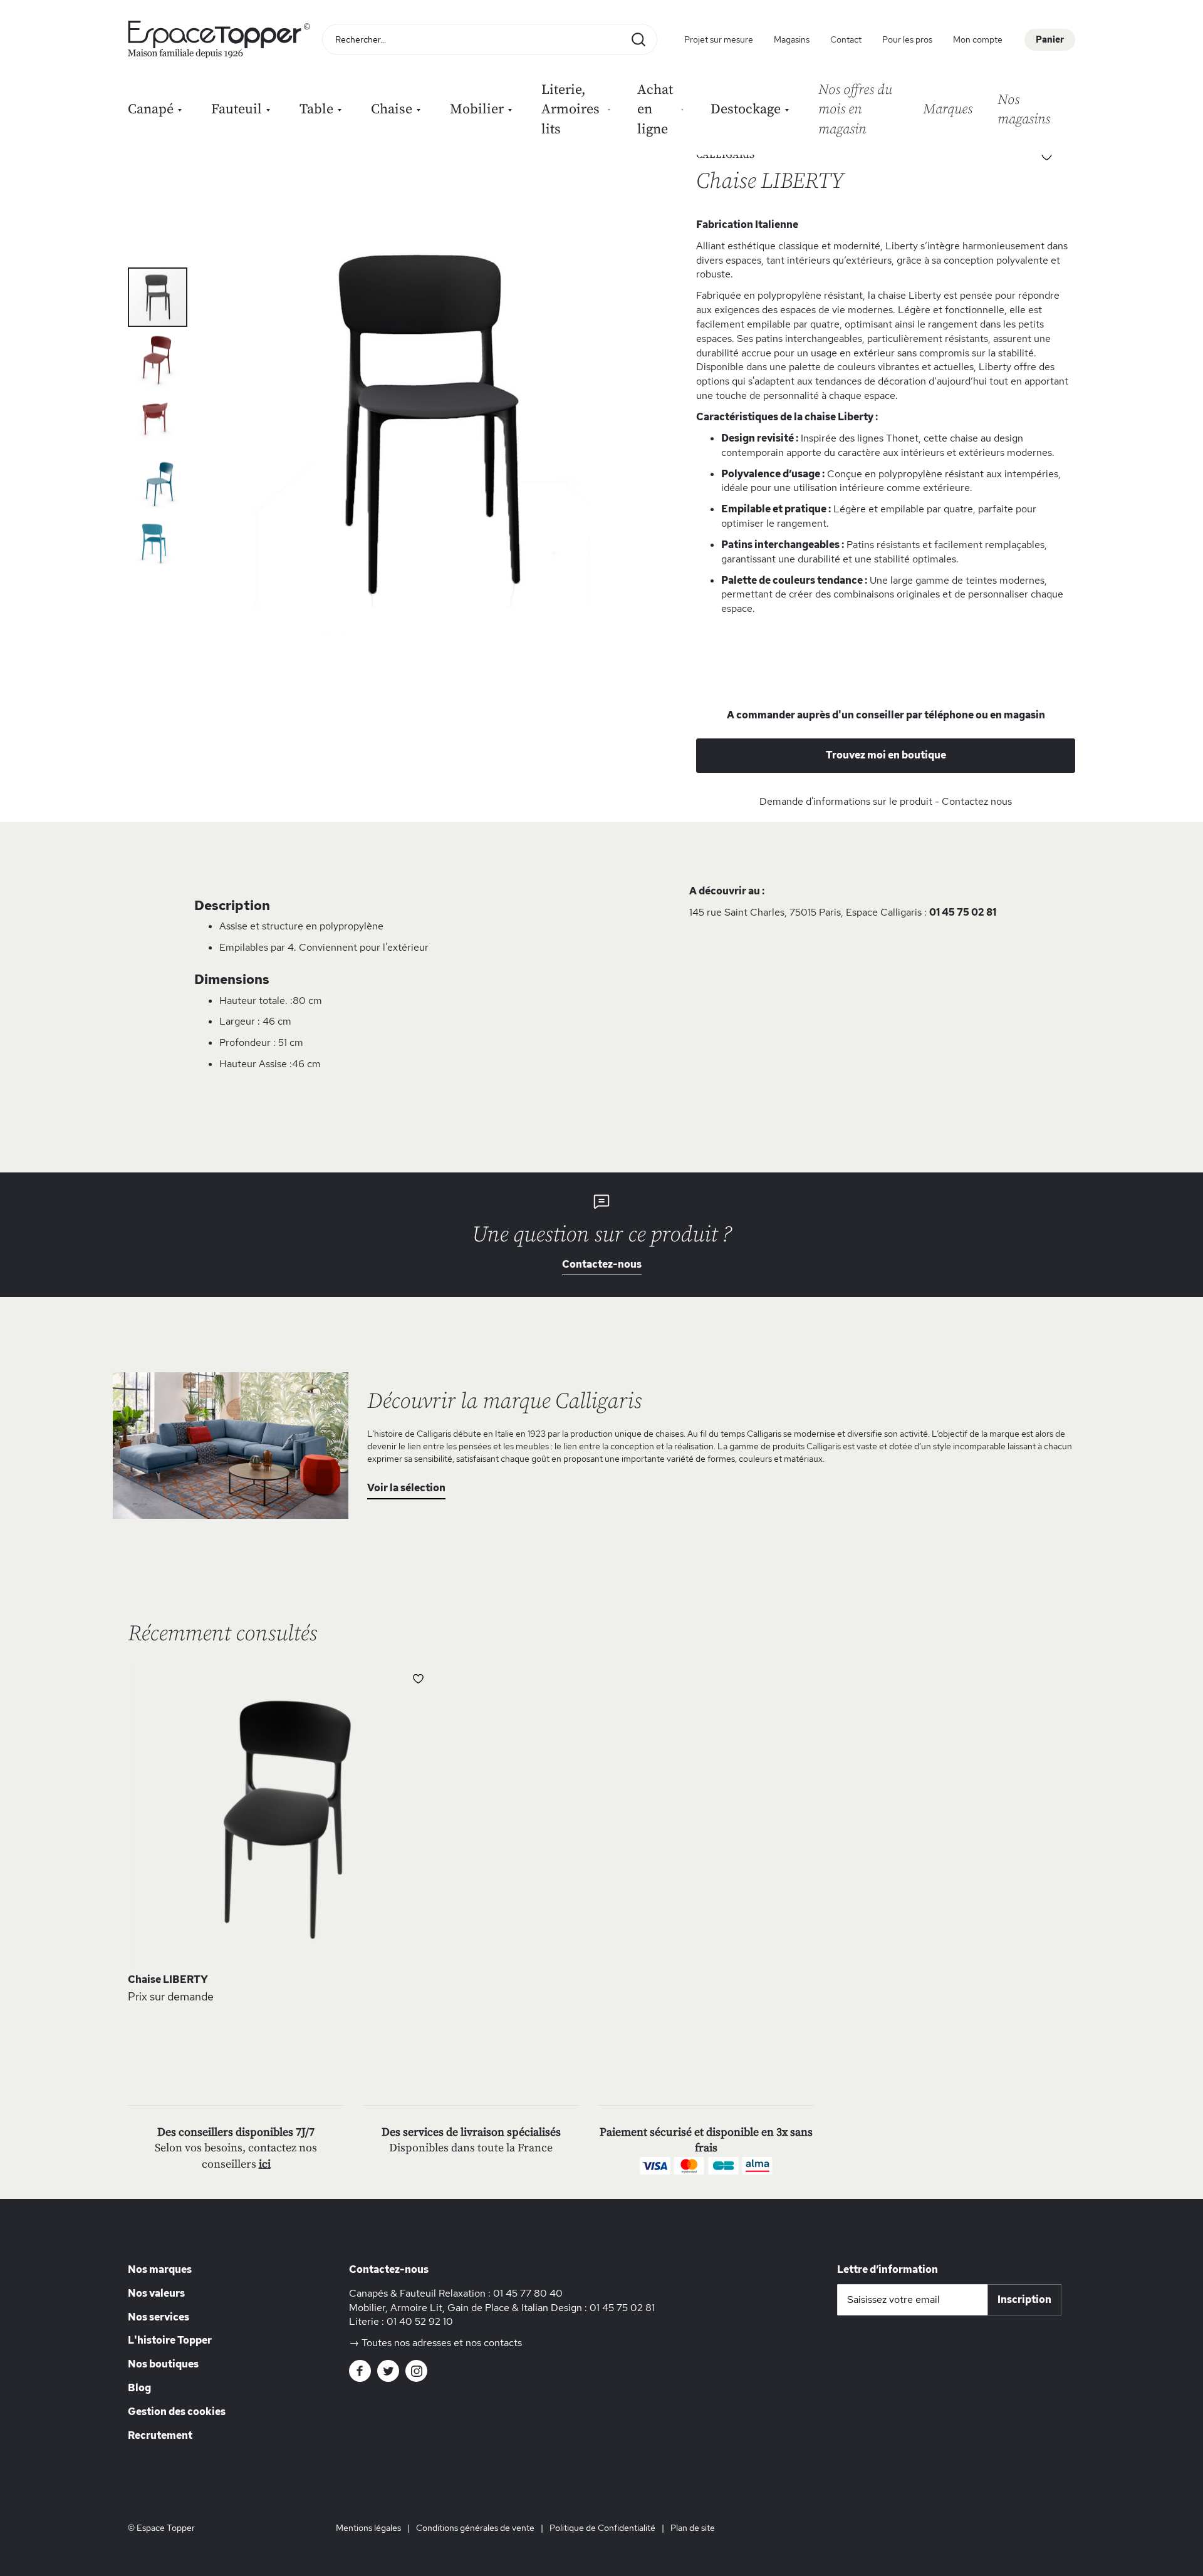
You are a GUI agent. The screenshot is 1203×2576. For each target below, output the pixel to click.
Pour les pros (907, 39)
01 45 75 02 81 (963, 912)
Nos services (159, 2317)
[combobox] (490, 39)
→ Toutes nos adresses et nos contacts (435, 2343)
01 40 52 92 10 (420, 2321)
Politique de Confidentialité (602, 2528)
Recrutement (160, 2435)
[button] (158, 357)
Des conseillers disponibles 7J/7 (236, 2132)
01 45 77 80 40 (528, 2293)
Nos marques (160, 2269)
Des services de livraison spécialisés (471, 2132)
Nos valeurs (156, 2293)
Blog (139, 2388)
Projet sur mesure (719, 39)
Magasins (792, 39)
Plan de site (693, 2528)
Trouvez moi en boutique (886, 755)
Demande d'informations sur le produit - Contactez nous (886, 801)
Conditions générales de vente (475, 2528)
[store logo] (222, 39)
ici (265, 2164)
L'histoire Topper (170, 2340)
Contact (846, 39)
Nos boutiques (163, 2364)
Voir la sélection (406, 1488)
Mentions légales (368, 2528)
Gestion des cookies (177, 2412)
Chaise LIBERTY (168, 1979)
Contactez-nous (602, 1264)
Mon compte (978, 39)
